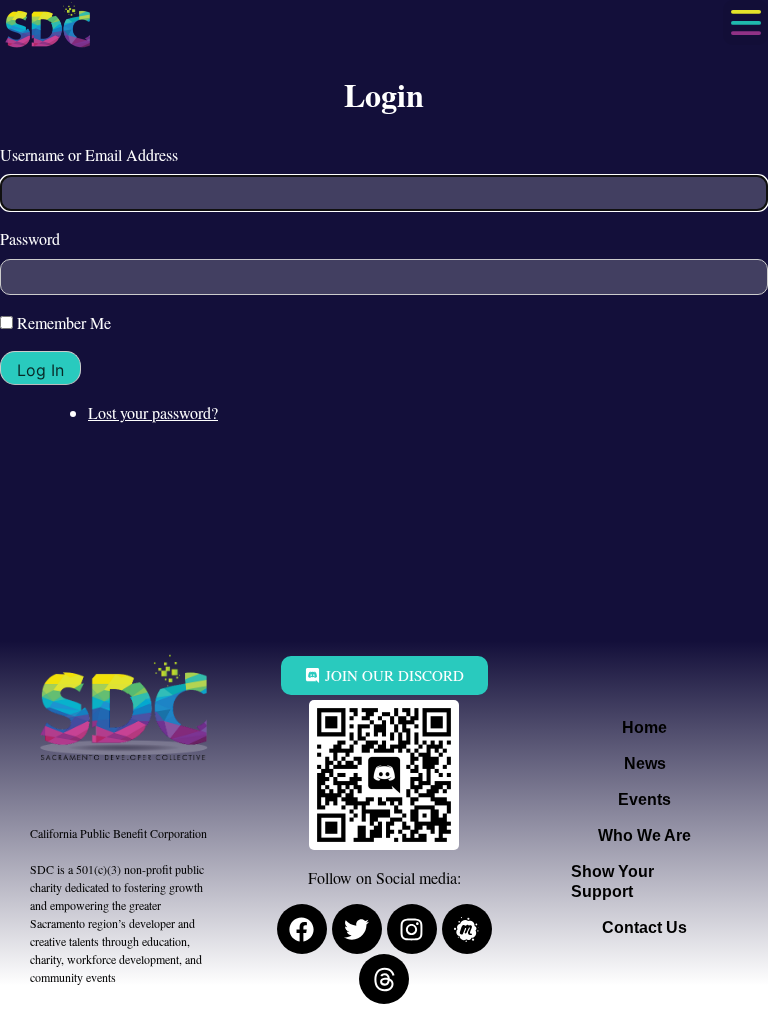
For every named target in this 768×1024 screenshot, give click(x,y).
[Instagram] (412, 929)
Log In (40, 370)
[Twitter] (357, 929)
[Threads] (384, 979)
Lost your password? (153, 412)
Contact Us (644, 927)
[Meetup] (467, 929)
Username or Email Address (89, 154)
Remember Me (64, 322)
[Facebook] (302, 929)
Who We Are (644, 835)
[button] (745, 22)
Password (30, 238)
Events (644, 799)
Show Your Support (612, 881)
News (645, 763)
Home (644, 727)
